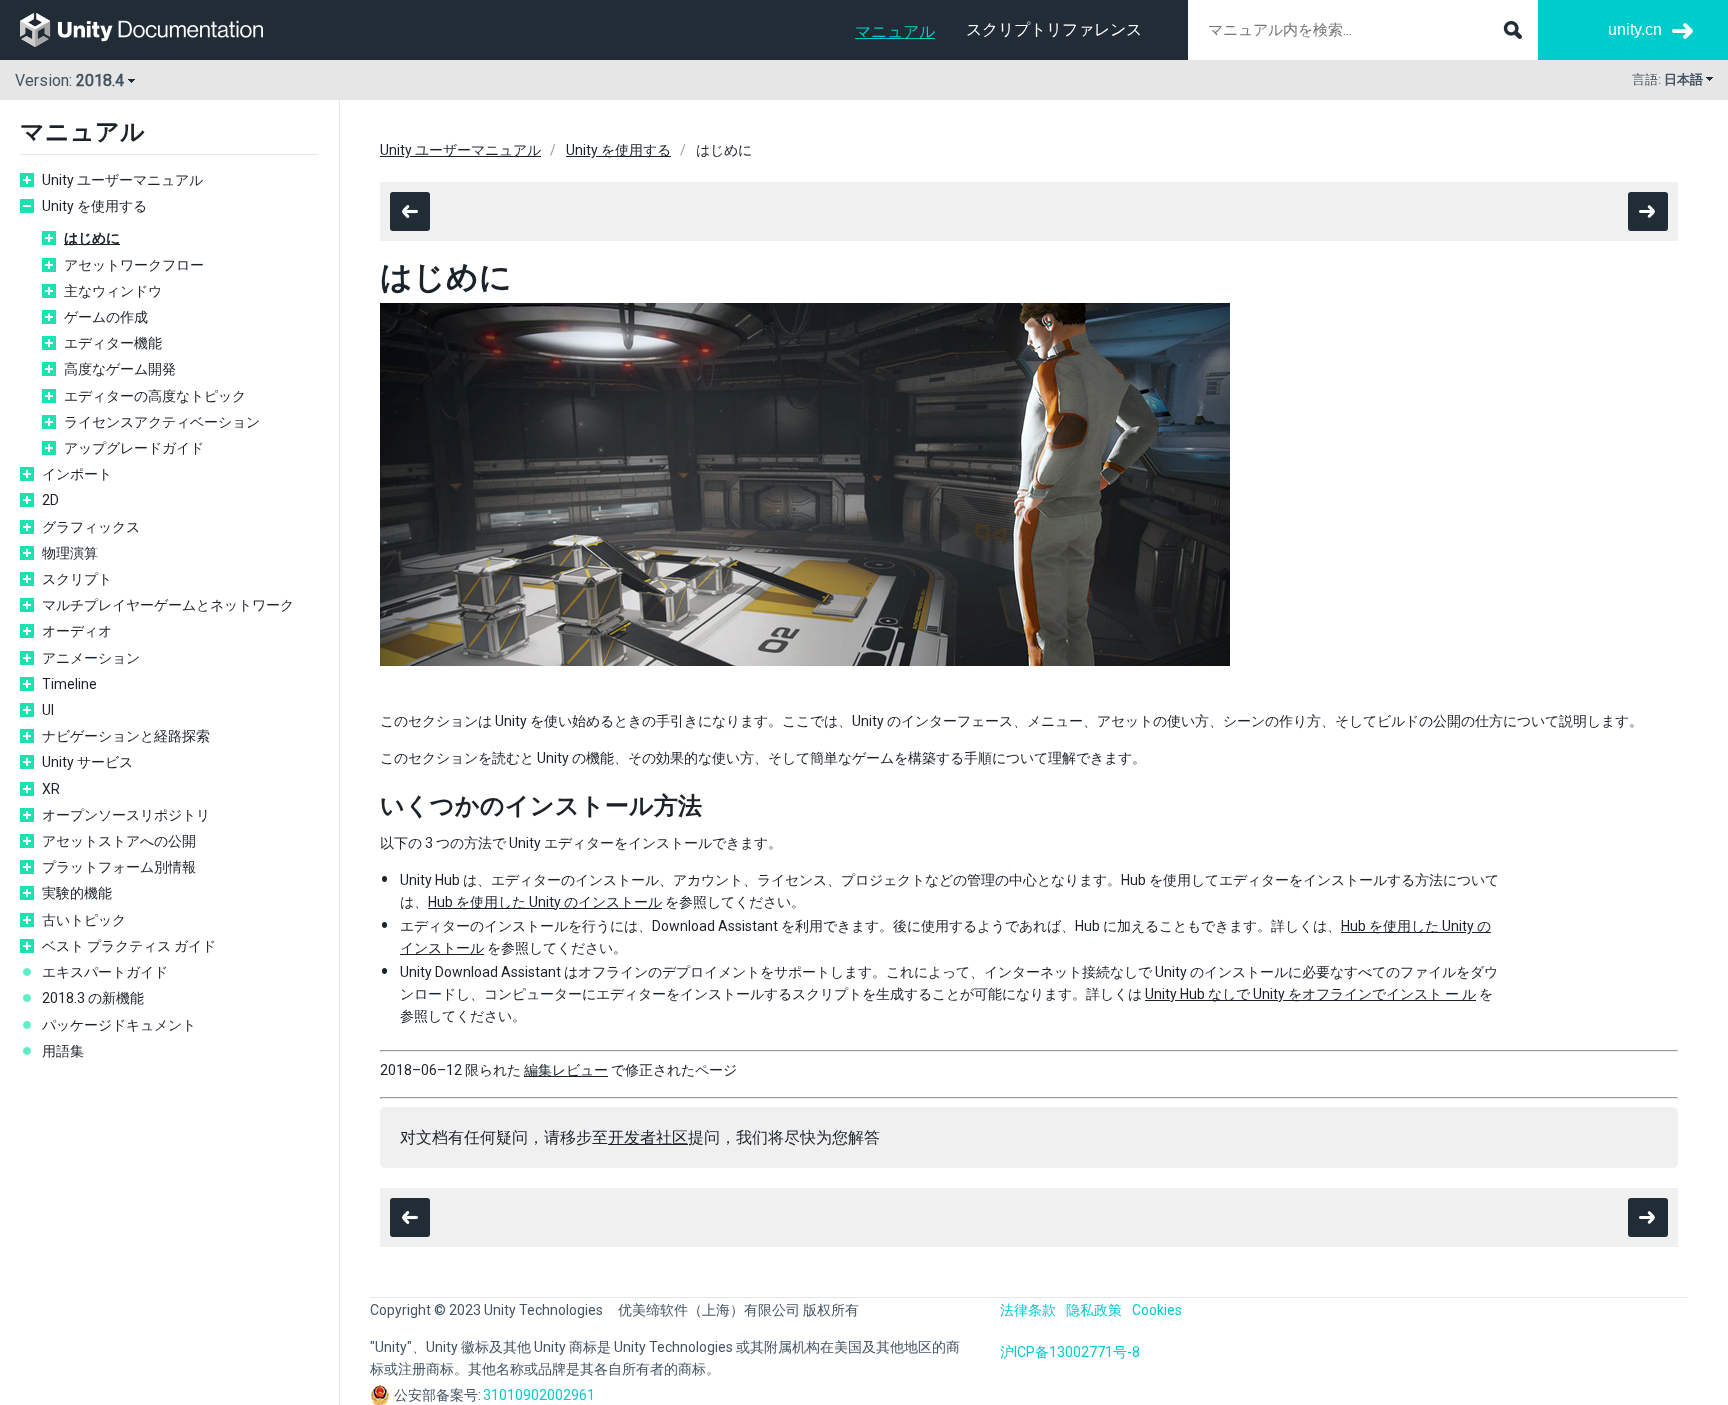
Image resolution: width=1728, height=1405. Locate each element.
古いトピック (84, 920)
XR (51, 789)
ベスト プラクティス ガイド (129, 946)
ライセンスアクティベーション (162, 422)
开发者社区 (648, 1137)
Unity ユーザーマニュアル (122, 180)
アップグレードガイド (134, 448)
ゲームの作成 (106, 317)
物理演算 (70, 553)
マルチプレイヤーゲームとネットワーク (168, 605)
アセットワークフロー (134, 265)
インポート (77, 474)
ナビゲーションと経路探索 (126, 736)
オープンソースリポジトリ (126, 815)
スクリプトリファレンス (1054, 29)
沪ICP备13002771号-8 (1070, 1352)
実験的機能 (77, 893)
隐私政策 (1094, 1310)
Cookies (1157, 1310)
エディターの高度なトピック (155, 396)
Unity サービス (87, 762)
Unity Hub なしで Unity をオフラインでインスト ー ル (1310, 994)
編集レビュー (566, 1070)
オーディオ (77, 631)
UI (48, 710)
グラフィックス (91, 527)
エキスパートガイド (105, 972)
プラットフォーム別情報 (119, 867)
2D (50, 500)
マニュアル (895, 31)
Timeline (69, 684)
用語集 (63, 1051)
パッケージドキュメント (119, 1025)
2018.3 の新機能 (93, 998)
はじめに (92, 238)
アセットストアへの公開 (119, 841)
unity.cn (1635, 29)
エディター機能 (113, 343)
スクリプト (77, 579)
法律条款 (1028, 1310)
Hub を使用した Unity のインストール (545, 902)
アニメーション (91, 658)
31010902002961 (539, 1395)
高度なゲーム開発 (120, 369)
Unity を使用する (94, 206)
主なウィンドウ (113, 291)
